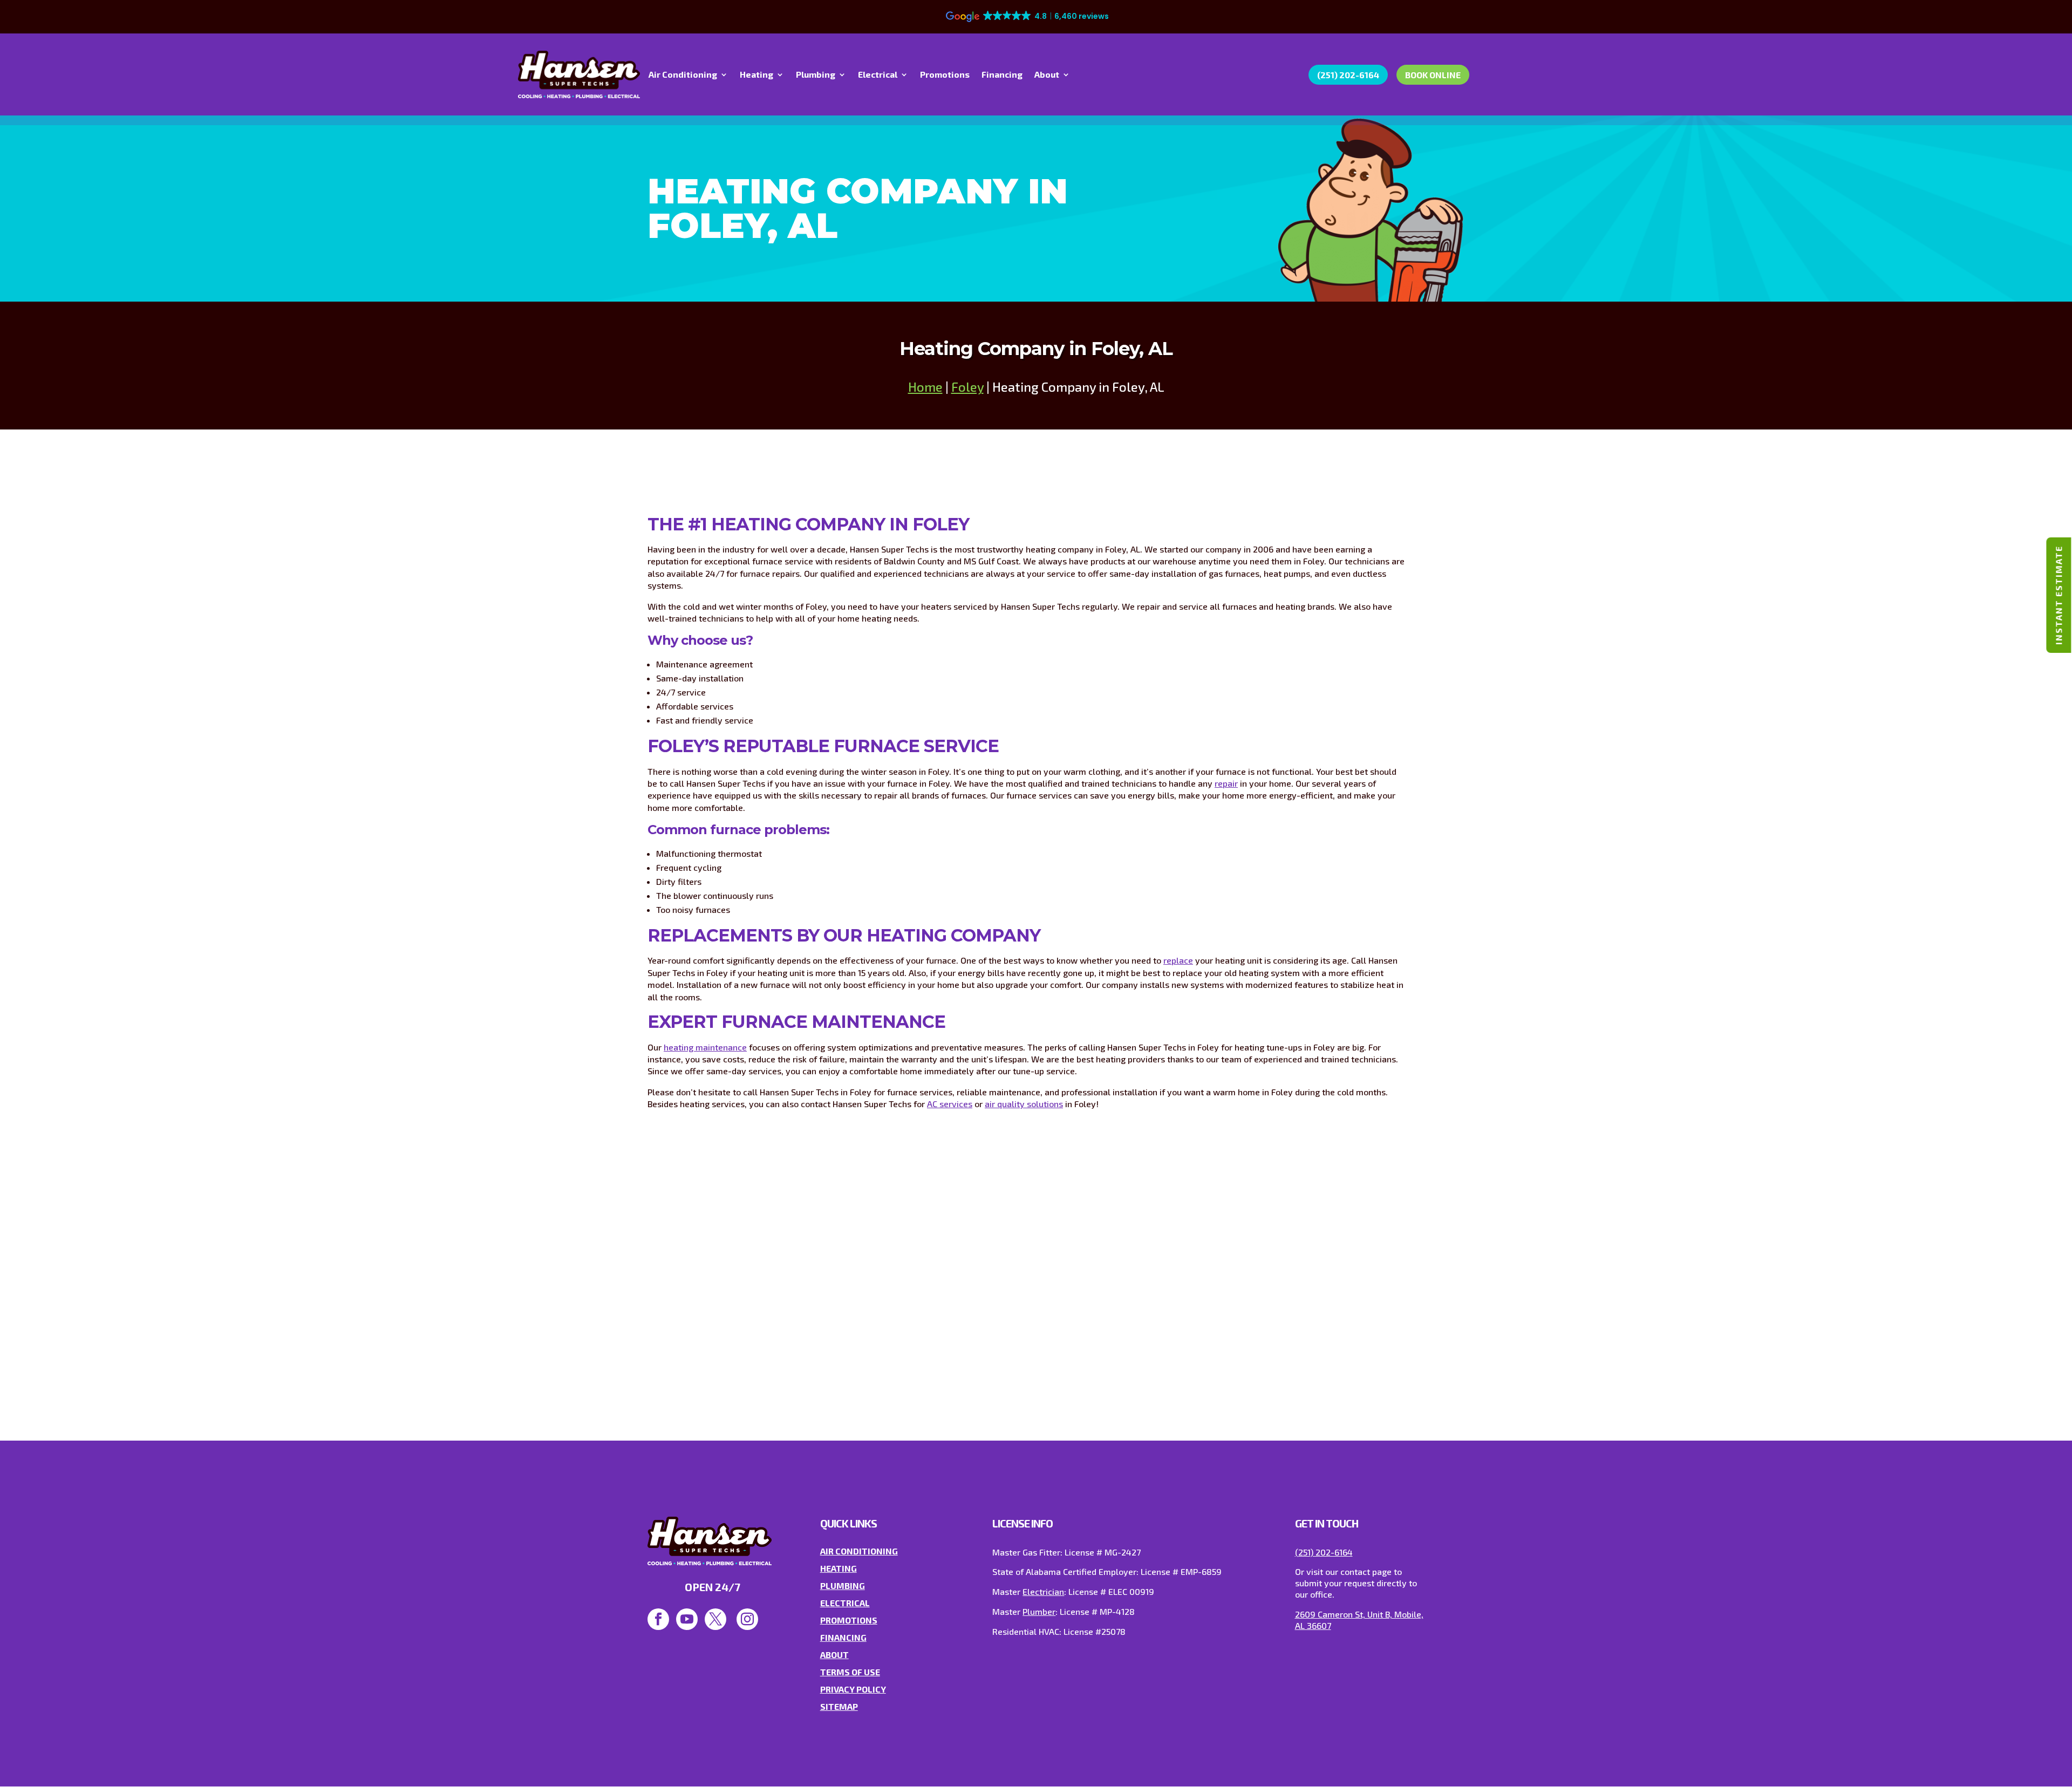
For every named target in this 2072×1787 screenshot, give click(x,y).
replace (1178, 960)
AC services (950, 1104)
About (1047, 75)
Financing (1002, 75)
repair (1226, 783)
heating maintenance (705, 1047)
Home (925, 387)
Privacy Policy (853, 1689)
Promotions (945, 75)
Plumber (1039, 1611)
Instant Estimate (2058, 595)
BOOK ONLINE (1433, 75)
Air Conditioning (683, 75)
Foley (967, 387)
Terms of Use (850, 1672)
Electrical (878, 75)
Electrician (1043, 1591)
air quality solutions (1024, 1104)
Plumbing (816, 75)
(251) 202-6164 (1348, 75)
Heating (756, 75)
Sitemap (839, 1706)
